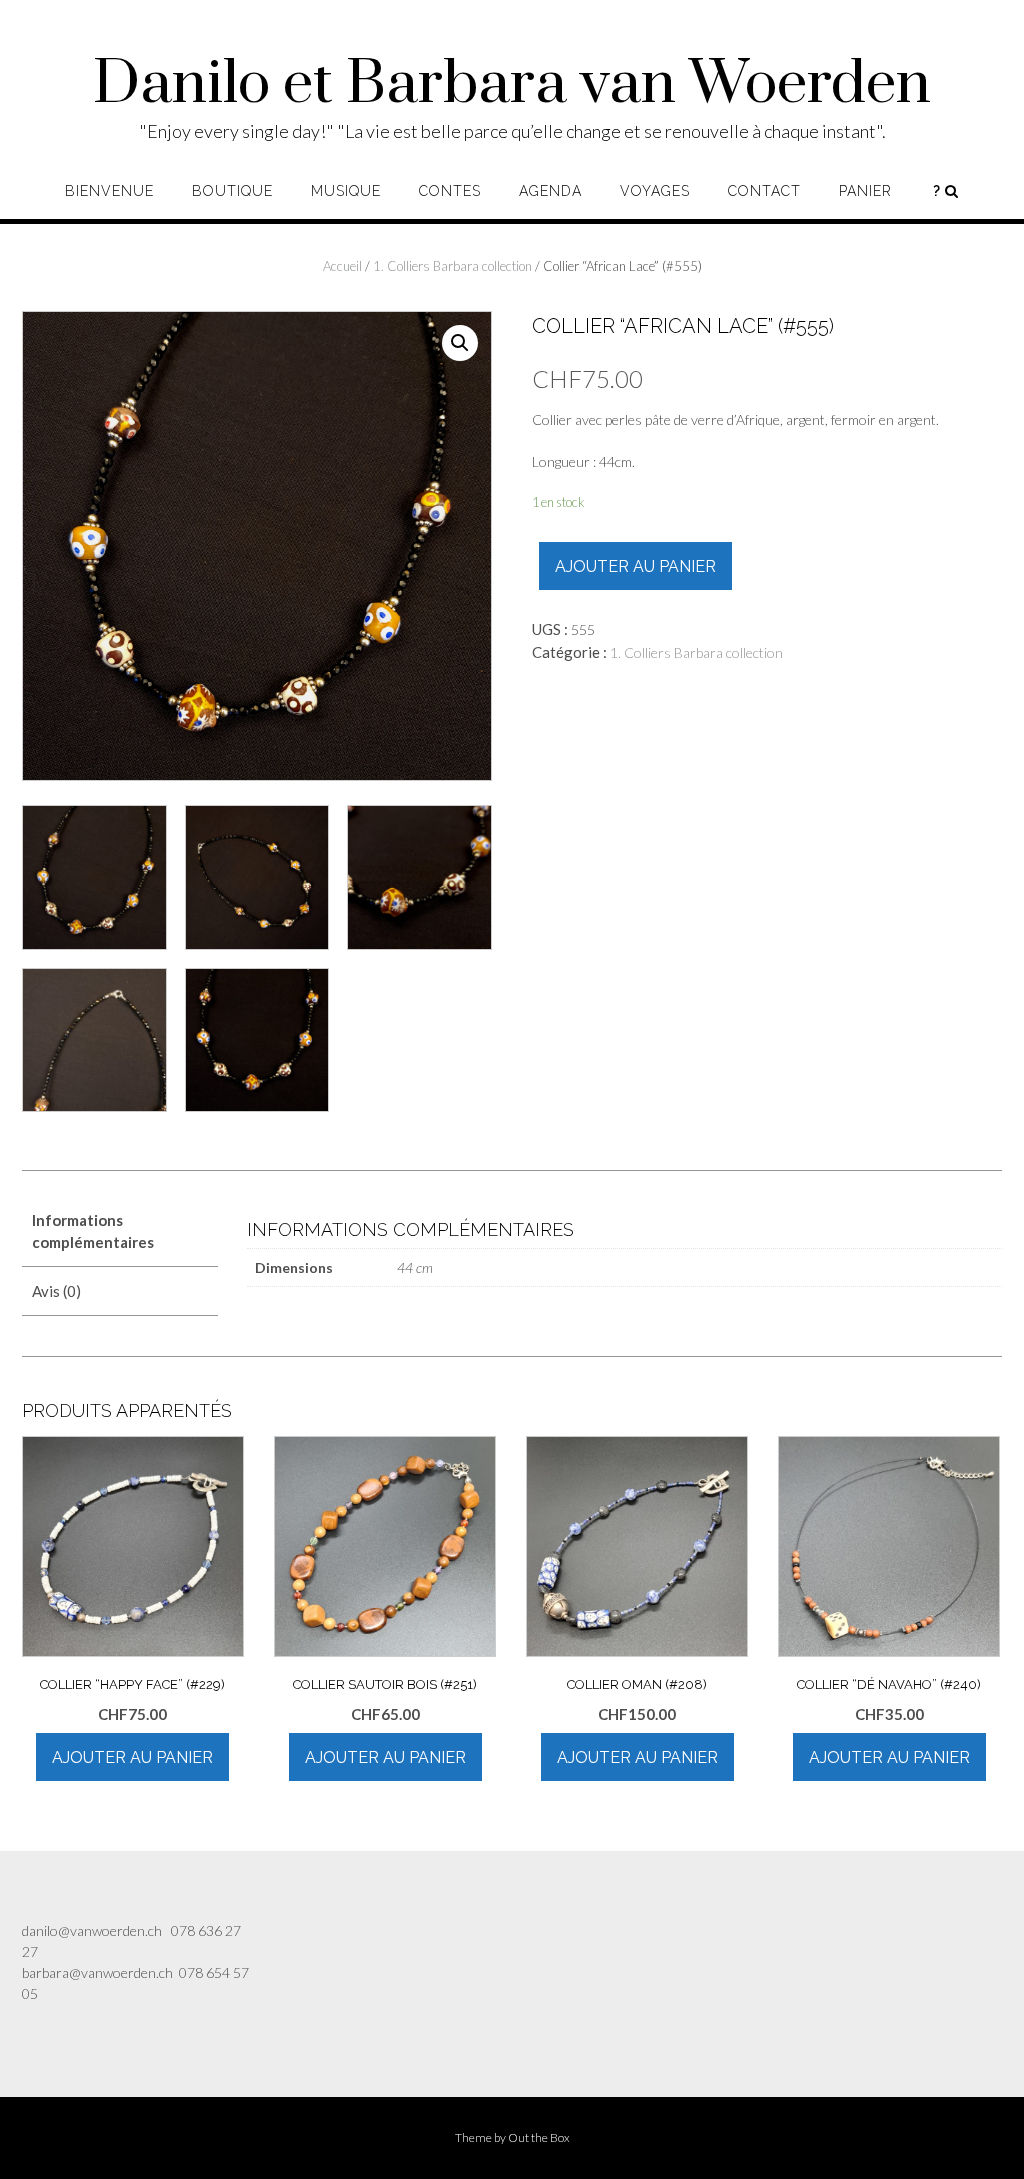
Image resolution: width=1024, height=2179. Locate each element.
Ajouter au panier (635, 566)
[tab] (120, 1231)
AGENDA (550, 191)
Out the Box (539, 2137)
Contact (764, 191)
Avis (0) (56, 1291)
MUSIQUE (346, 191)
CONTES (450, 191)
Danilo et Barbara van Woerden (512, 85)
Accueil (342, 266)
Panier (865, 191)
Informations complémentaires (93, 1231)
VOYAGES (655, 191)
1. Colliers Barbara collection (452, 266)
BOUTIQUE (232, 191)
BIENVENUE (109, 191)
